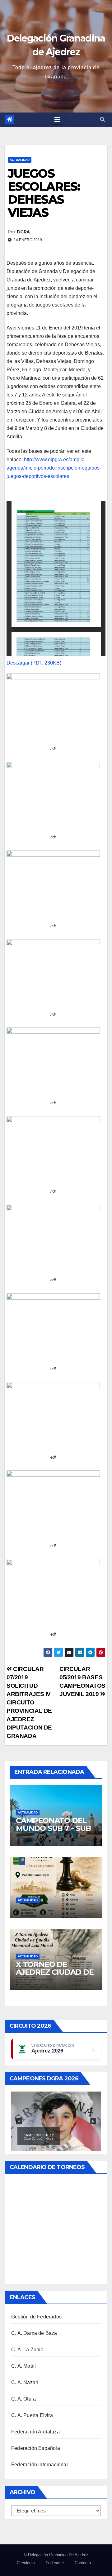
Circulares (26, 2563)
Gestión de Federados (36, 2317)
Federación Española (36, 2448)
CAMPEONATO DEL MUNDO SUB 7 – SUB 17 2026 (53, 1828)
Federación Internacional (40, 2465)
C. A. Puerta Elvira (32, 2415)
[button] (102, 119)
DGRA (23, 232)
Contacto (83, 2563)
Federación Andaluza (35, 2432)
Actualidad (20, 160)
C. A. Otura (23, 2399)
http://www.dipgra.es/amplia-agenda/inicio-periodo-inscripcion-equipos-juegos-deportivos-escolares (54, 468)
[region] (56, 2121)
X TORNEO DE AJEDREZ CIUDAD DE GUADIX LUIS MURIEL (55, 1972)
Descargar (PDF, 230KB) (34, 663)
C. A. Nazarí (25, 2382)
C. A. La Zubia (27, 2350)
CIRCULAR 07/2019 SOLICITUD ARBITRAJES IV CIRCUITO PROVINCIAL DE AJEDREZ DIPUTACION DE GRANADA (29, 1702)
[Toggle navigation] (57, 120)
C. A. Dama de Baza (34, 2333)
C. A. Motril (23, 2366)
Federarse (55, 2563)
